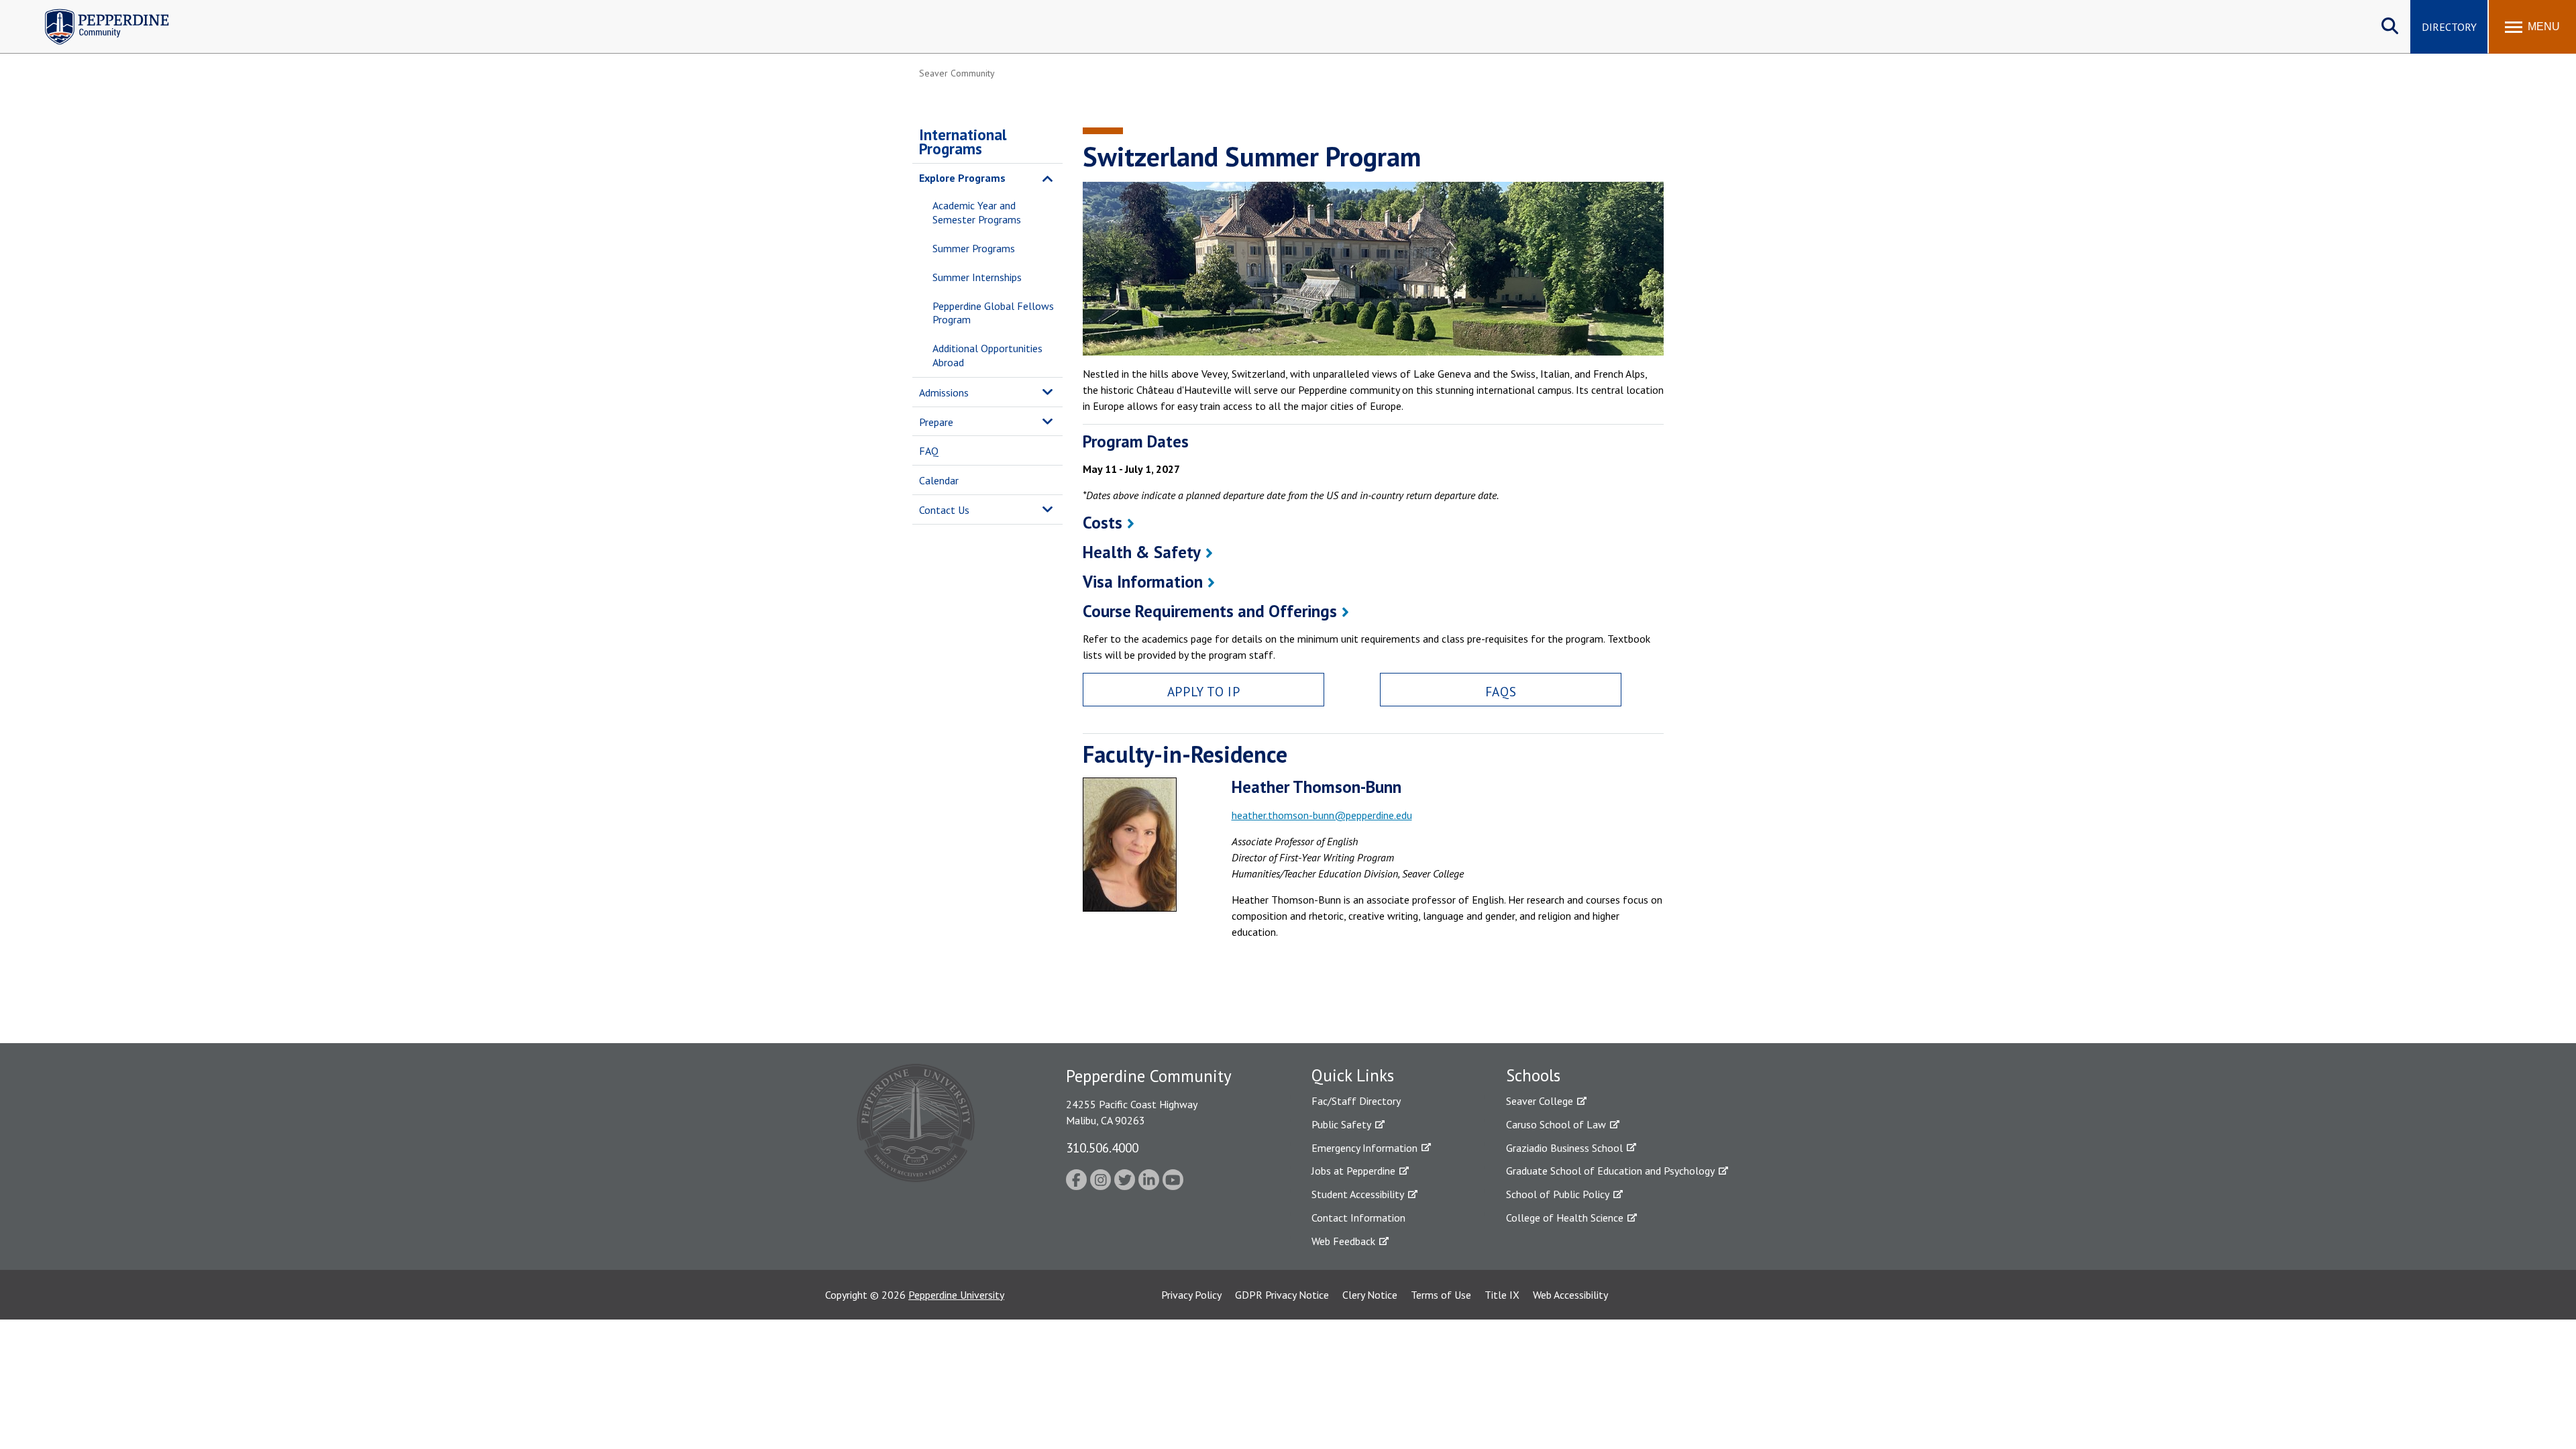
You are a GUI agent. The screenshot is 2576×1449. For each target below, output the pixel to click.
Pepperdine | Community (97, 12)
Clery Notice (1370, 1295)
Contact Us (944, 510)
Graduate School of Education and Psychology (1610, 1171)
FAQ (929, 451)
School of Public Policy (1558, 1194)
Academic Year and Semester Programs (977, 212)
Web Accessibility (1570, 1295)
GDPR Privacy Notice (1282, 1295)
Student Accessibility (1358, 1194)
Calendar (939, 480)
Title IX (1502, 1295)
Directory (2449, 27)
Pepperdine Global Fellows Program (993, 313)
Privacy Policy (1191, 1295)
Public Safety (1341, 1124)
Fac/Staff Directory (1356, 1101)
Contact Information (1358, 1218)
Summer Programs (974, 248)
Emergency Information (1364, 1148)
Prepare (936, 422)
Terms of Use (1441, 1295)
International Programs (963, 142)
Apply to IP (1203, 691)
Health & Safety (1142, 552)
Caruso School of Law (1556, 1124)
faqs (1501, 691)
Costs (1103, 523)
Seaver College (1540, 1101)
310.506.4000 (1102, 1147)
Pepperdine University (956, 1295)
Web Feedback (1343, 1241)
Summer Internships (977, 277)
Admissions (944, 392)
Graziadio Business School (1564, 1148)
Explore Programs (962, 178)
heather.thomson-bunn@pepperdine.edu (1322, 815)
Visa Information (1143, 582)
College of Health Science (1565, 1218)
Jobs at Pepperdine (1353, 1171)
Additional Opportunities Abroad (987, 355)
